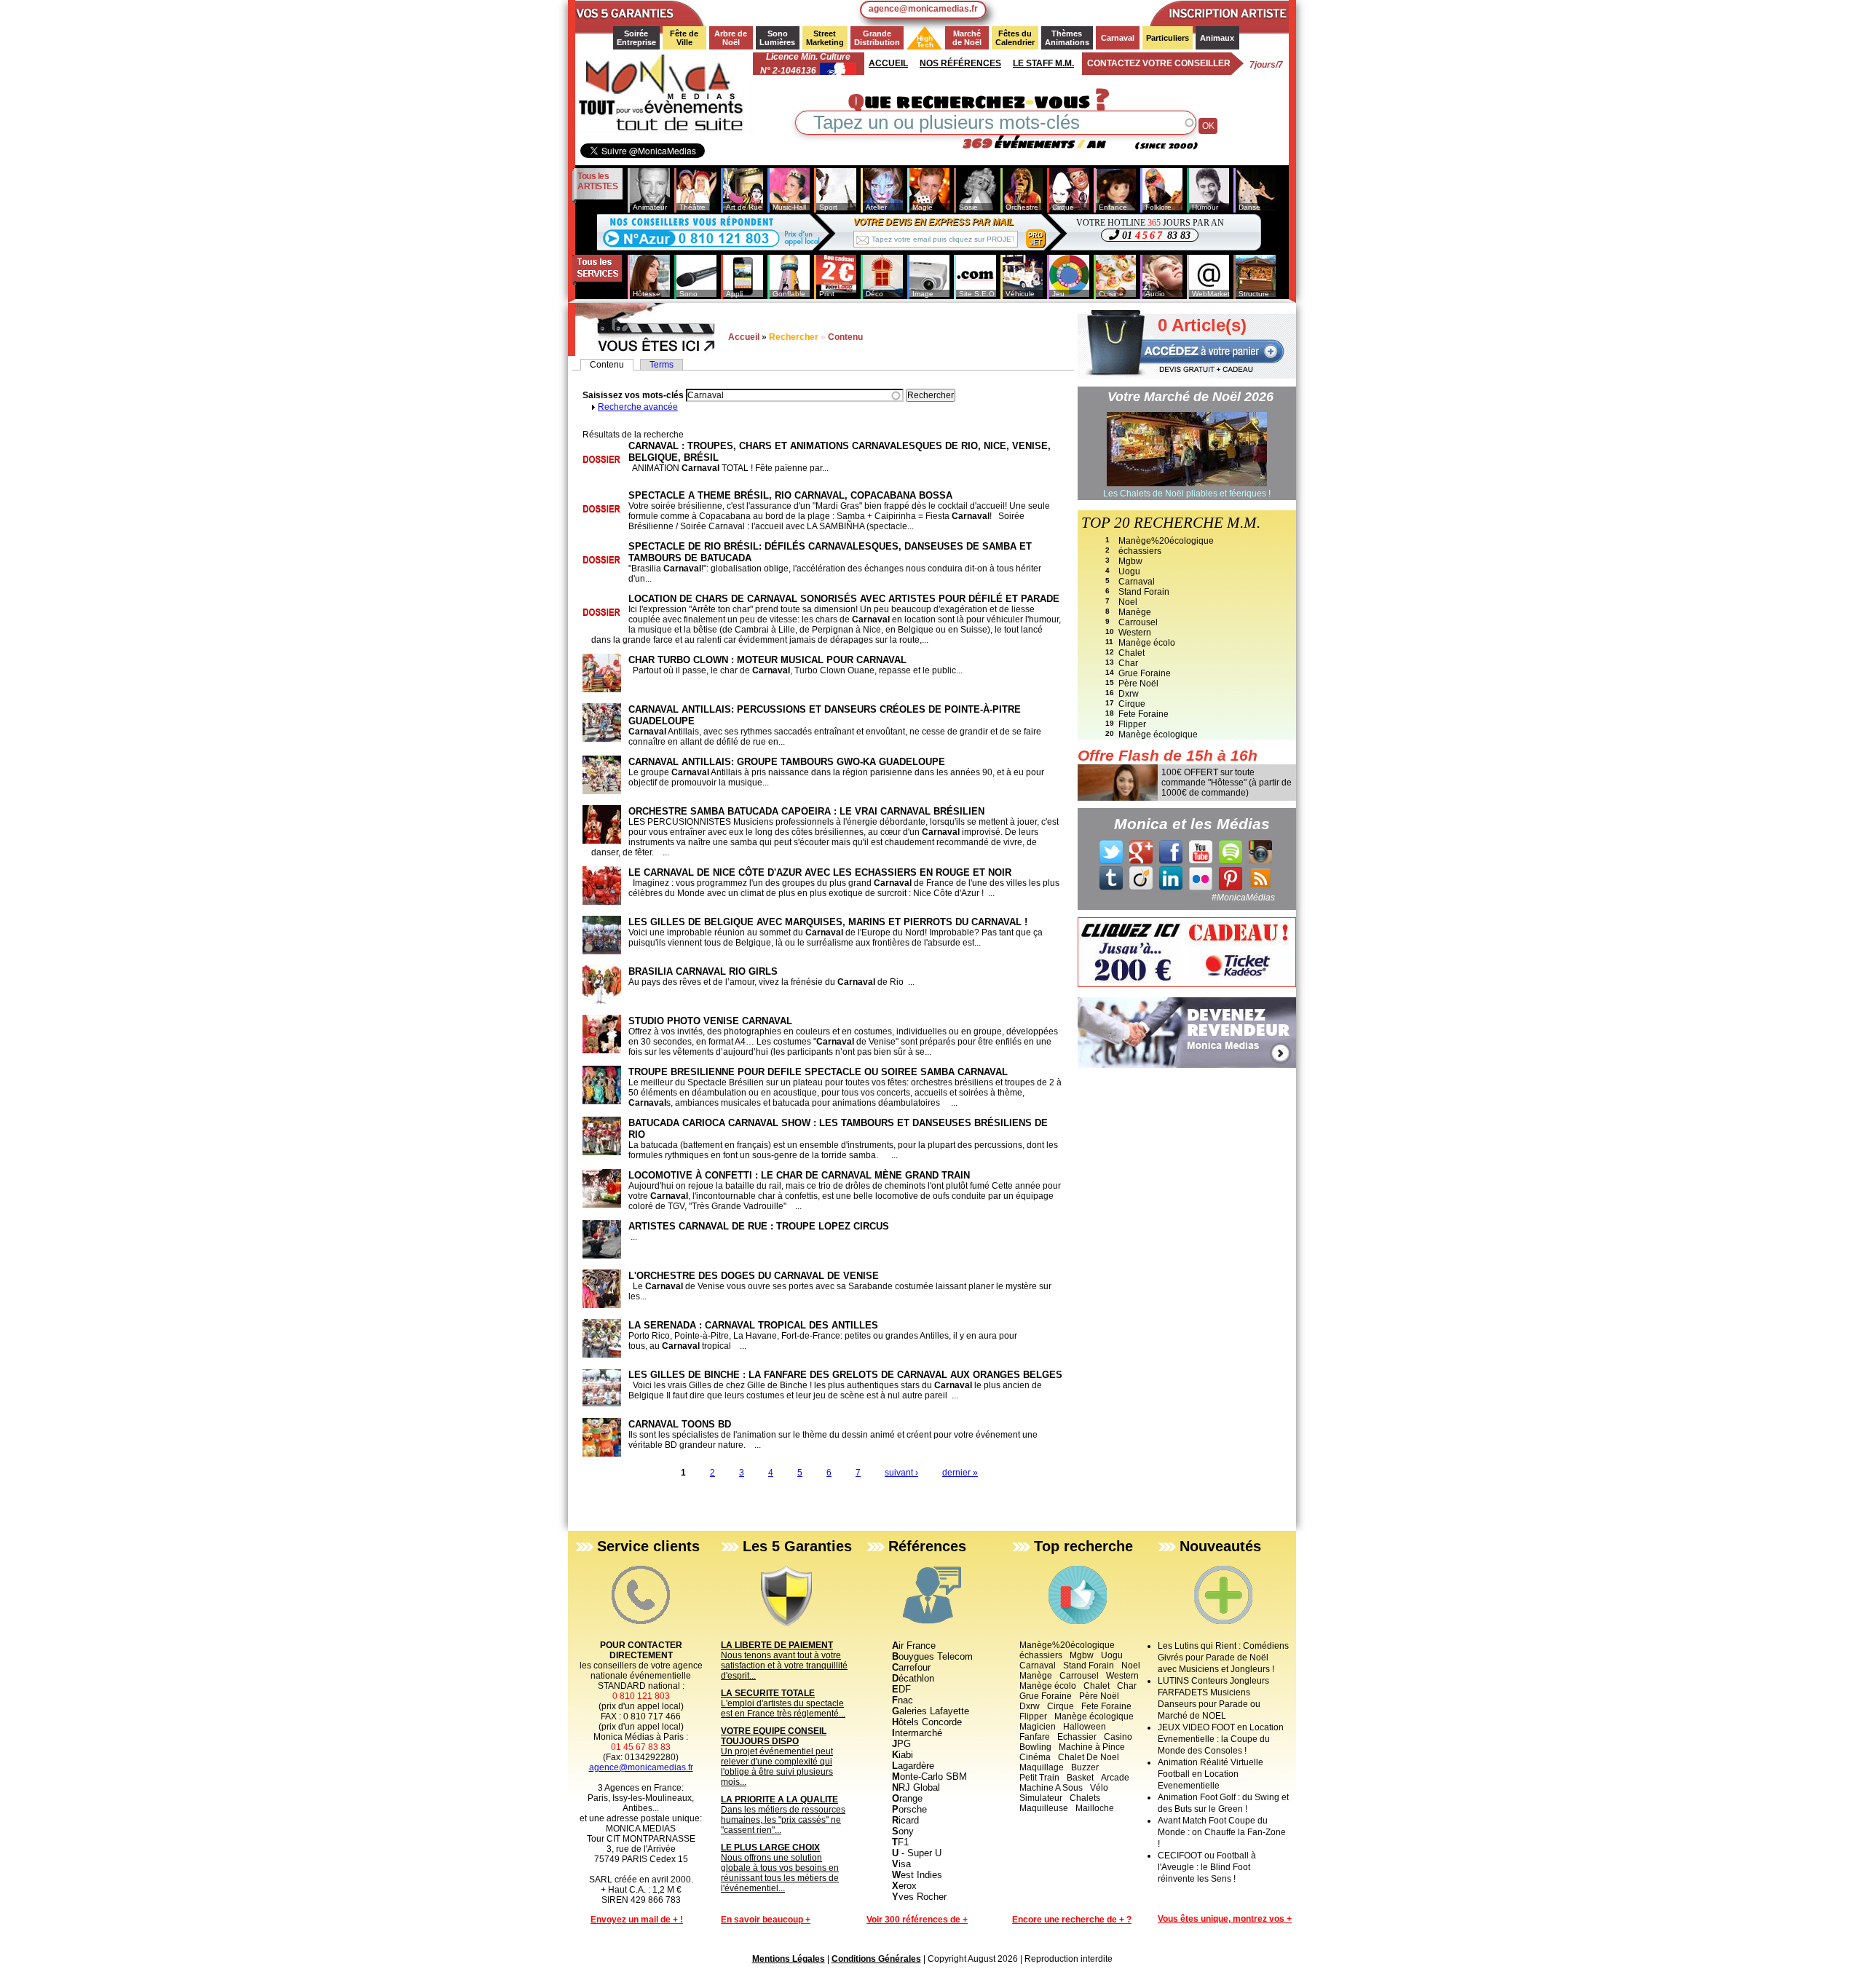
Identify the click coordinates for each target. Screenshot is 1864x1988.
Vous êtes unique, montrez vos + (1225, 1919)
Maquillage (1042, 1767)
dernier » (960, 1473)
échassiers (1140, 551)
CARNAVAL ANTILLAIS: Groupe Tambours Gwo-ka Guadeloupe (787, 762)
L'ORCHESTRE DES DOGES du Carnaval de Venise (754, 1276)
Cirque (1132, 704)
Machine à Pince (1092, 1747)
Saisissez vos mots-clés (634, 395)
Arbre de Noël (732, 38)
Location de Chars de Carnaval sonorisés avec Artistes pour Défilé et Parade (844, 599)
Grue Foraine (1145, 673)
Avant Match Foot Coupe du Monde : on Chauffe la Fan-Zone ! (1222, 1832)
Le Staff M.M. (1043, 63)
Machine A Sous (1051, 1788)
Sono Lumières (777, 38)
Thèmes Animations (1067, 38)
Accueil (888, 63)
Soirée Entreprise (636, 38)
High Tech (921, 41)
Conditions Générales (876, 1959)
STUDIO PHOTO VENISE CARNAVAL (710, 1021)
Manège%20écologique (1166, 541)
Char (1128, 663)
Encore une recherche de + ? (1072, 1920)
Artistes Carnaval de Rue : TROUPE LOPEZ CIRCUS (759, 1226)
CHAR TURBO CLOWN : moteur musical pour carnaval (767, 660)
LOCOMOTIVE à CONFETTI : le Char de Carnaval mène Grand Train (799, 1175)
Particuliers (1168, 38)
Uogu (1129, 571)
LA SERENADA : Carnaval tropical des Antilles (753, 1325)
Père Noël (1138, 684)
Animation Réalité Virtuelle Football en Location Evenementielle (1211, 1774)
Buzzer (1085, 1767)
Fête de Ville (685, 38)
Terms (662, 365)
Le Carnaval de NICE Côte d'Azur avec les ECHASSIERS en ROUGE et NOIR (820, 872)
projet (1035, 239)
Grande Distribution (877, 38)
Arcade (1115, 1778)
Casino (1118, 1737)
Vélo (1099, 1788)
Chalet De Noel (1089, 1757)
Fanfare (1035, 1737)
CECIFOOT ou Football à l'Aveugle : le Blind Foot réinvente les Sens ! (1207, 1867)
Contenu (612, 365)
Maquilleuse (1044, 1808)
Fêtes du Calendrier (1015, 38)
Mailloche (1095, 1808)
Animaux (1217, 38)
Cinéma (1035, 1757)
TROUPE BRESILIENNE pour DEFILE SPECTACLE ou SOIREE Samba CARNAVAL (818, 1072)
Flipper (1132, 724)
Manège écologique (1158, 734)
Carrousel (1138, 622)
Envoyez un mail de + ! (637, 1920)
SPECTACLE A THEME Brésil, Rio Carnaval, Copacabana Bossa (790, 495)
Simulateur (1041, 1798)
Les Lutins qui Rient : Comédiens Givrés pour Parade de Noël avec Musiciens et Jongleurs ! (1223, 1658)
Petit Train (1039, 1778)
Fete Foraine (1144, 714)
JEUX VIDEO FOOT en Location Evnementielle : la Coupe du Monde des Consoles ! (1221, 1739)
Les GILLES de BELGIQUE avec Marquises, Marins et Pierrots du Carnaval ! (828, 922)
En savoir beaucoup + (766, 1920)
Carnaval (1118, 38)
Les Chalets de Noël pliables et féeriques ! (1187, 494)
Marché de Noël (968, 38)
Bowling (1035, 1747)
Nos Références (960, 63)
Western (1135, 633)
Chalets (1085, 1798)
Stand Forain (1144, 592)
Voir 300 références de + (917, 1920)
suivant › (901, 1473)
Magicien (1038, 1727)
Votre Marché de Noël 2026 (1190, 397)
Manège (1135, 612)
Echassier (1077, 1737)
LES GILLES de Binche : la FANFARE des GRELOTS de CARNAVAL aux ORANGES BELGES (845, 1375)
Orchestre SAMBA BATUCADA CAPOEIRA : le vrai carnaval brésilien (806, 811)
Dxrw (1129, 694)
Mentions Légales (789, 1959)
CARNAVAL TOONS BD (680, 1424)
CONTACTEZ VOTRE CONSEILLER (1159, 63)
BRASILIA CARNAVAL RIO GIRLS (703, 971)
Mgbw (1130, 561)
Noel (1128, 602)
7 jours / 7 (1266, 65)
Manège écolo (1147, 643)
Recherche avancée (638, 407)
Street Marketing (825, 38)
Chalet (1132, 653)
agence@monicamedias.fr (923, 9)
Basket (1080, 1778)
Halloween (1085, 1727)
